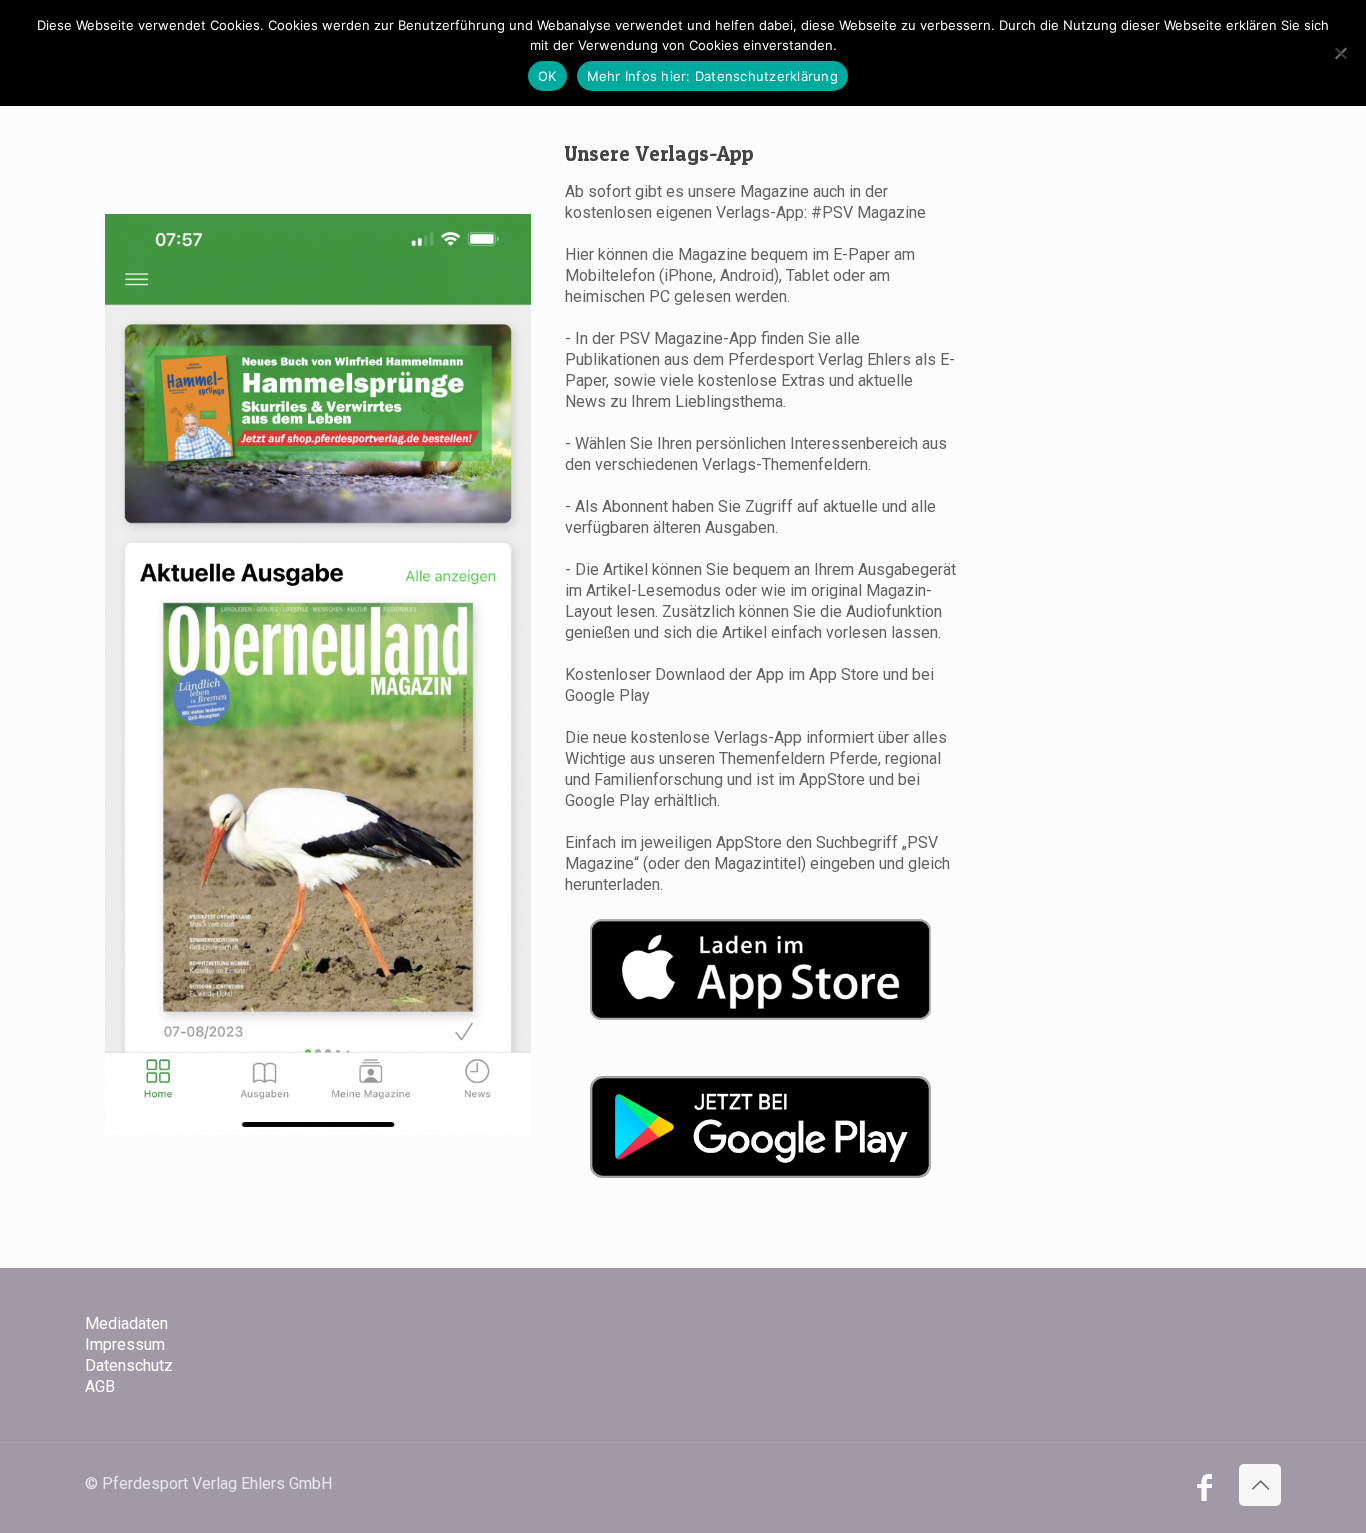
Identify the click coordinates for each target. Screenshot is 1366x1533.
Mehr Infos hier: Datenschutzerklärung (712, 76)
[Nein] (1341, 53)
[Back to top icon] (1260, 1485)
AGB (100, 1386)
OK (547, 76)
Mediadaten (126, 1323)
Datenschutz (129, 1365)
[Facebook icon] (1204, 1493)
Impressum (125, 1344)
